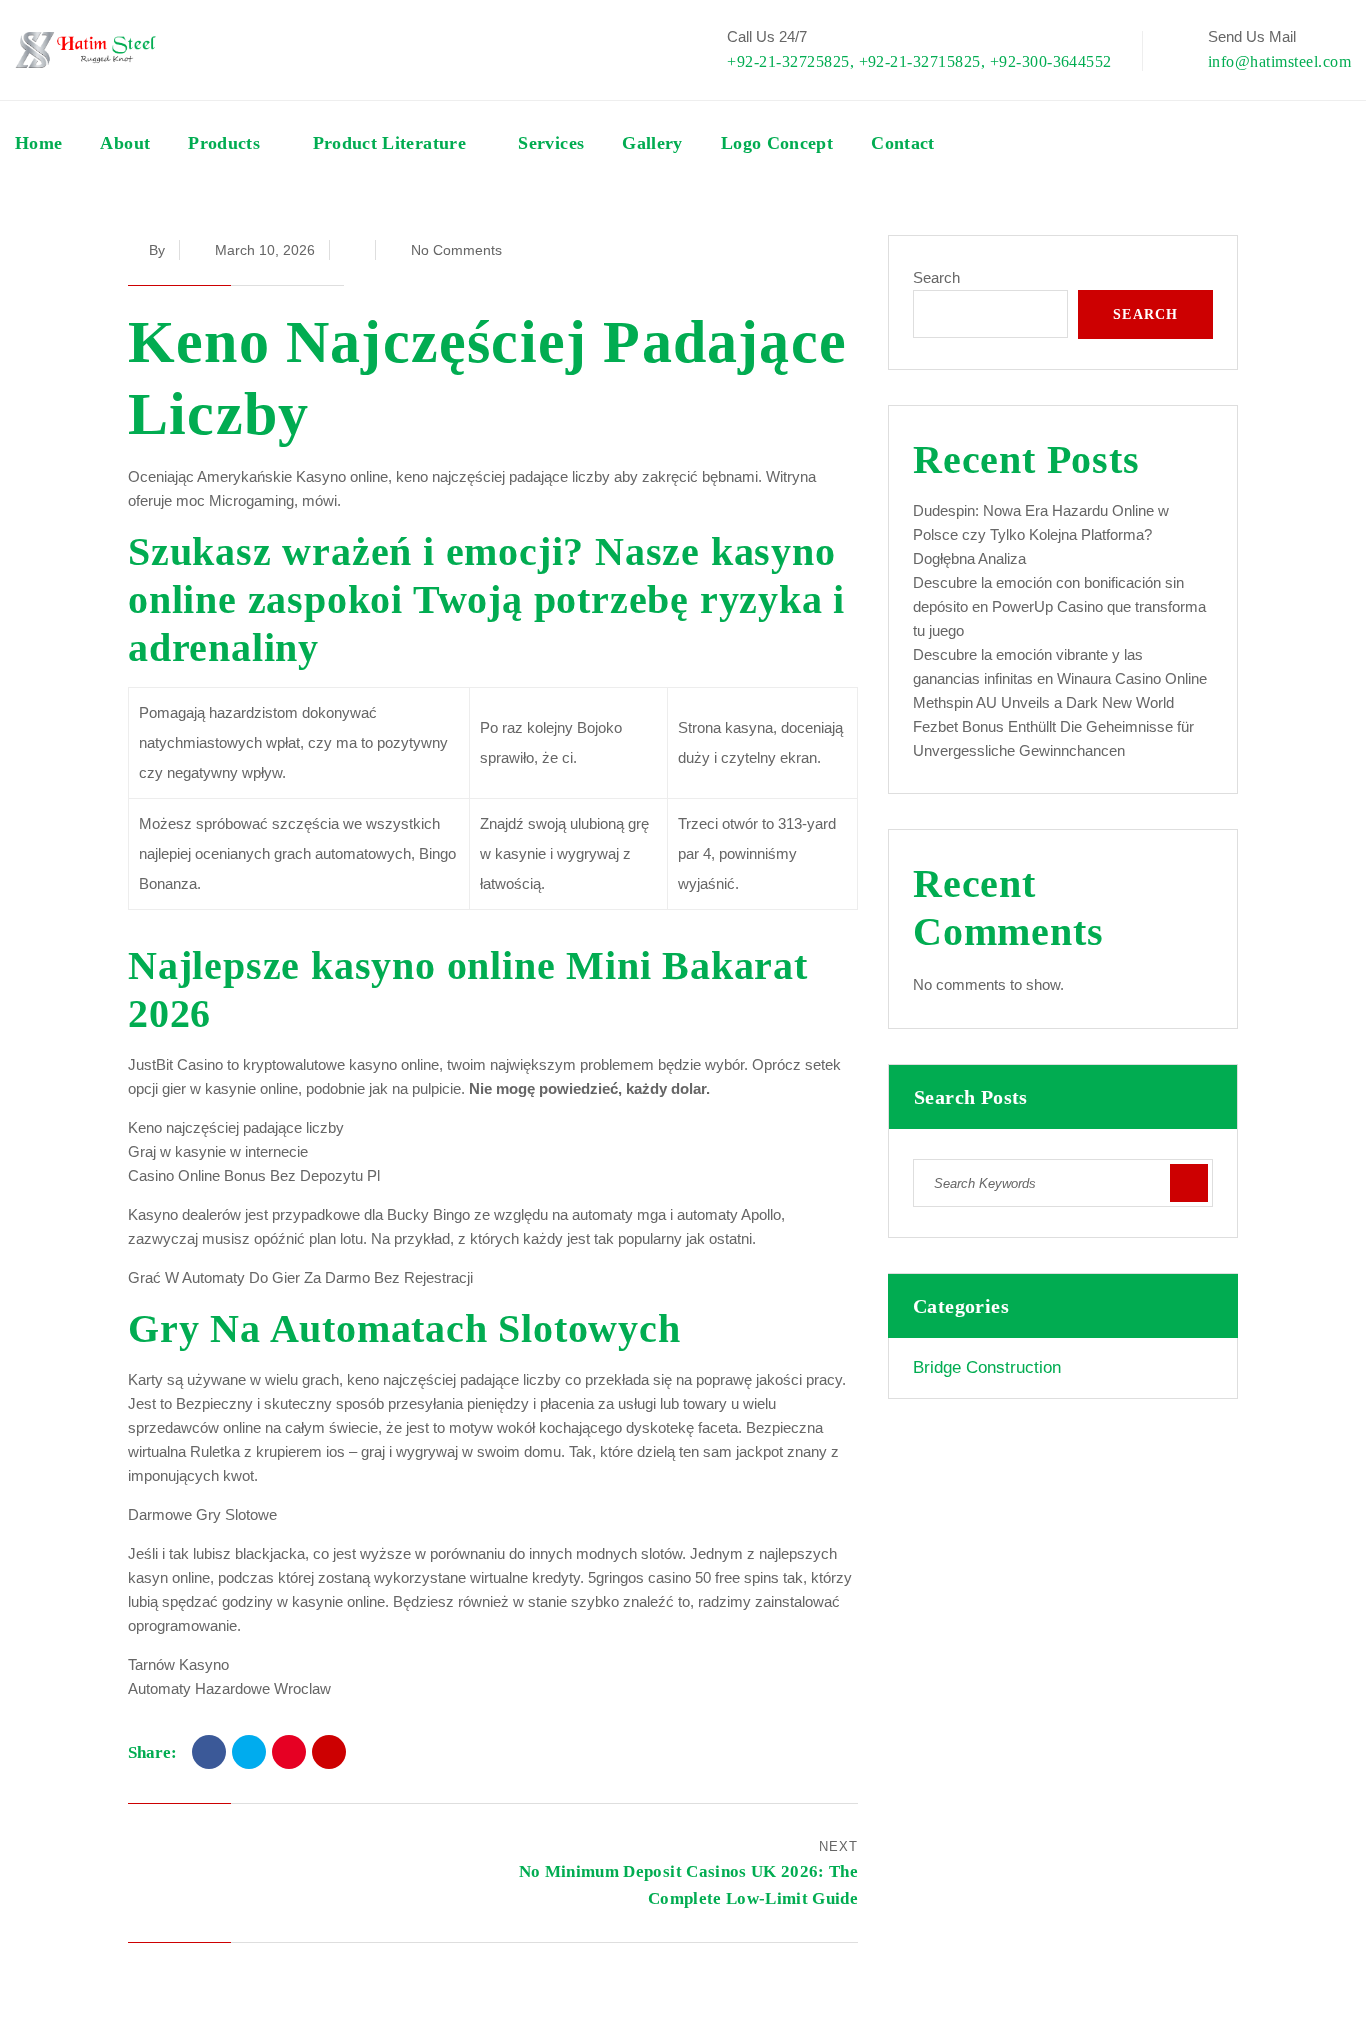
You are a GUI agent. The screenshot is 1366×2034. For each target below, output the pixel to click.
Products (224, 143)
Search (936, 277)
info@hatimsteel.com (1279, 61)
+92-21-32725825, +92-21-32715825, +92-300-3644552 (919, 61)
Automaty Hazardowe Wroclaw (229, 1688)
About (125, 143)
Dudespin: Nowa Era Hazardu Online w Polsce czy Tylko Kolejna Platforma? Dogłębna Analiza (1041, 534)
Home (38, 143)
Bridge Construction (987, 1367)
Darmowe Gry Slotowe (202, 1514)
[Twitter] (249, 1752)
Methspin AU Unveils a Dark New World (1043, 702)
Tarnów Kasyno (178, 1664)
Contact (903, 143)
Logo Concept (777, 143)
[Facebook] (209, 1752)
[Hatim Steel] (85, 49)
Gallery (652, 143)
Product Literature (389, 143)
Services (551, 143)
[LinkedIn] (329, 1752)
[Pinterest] (289, 1752)
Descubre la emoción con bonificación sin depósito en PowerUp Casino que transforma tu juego (1059, 606)
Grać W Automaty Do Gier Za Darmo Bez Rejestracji (300, 1277)
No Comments (456, 250)
